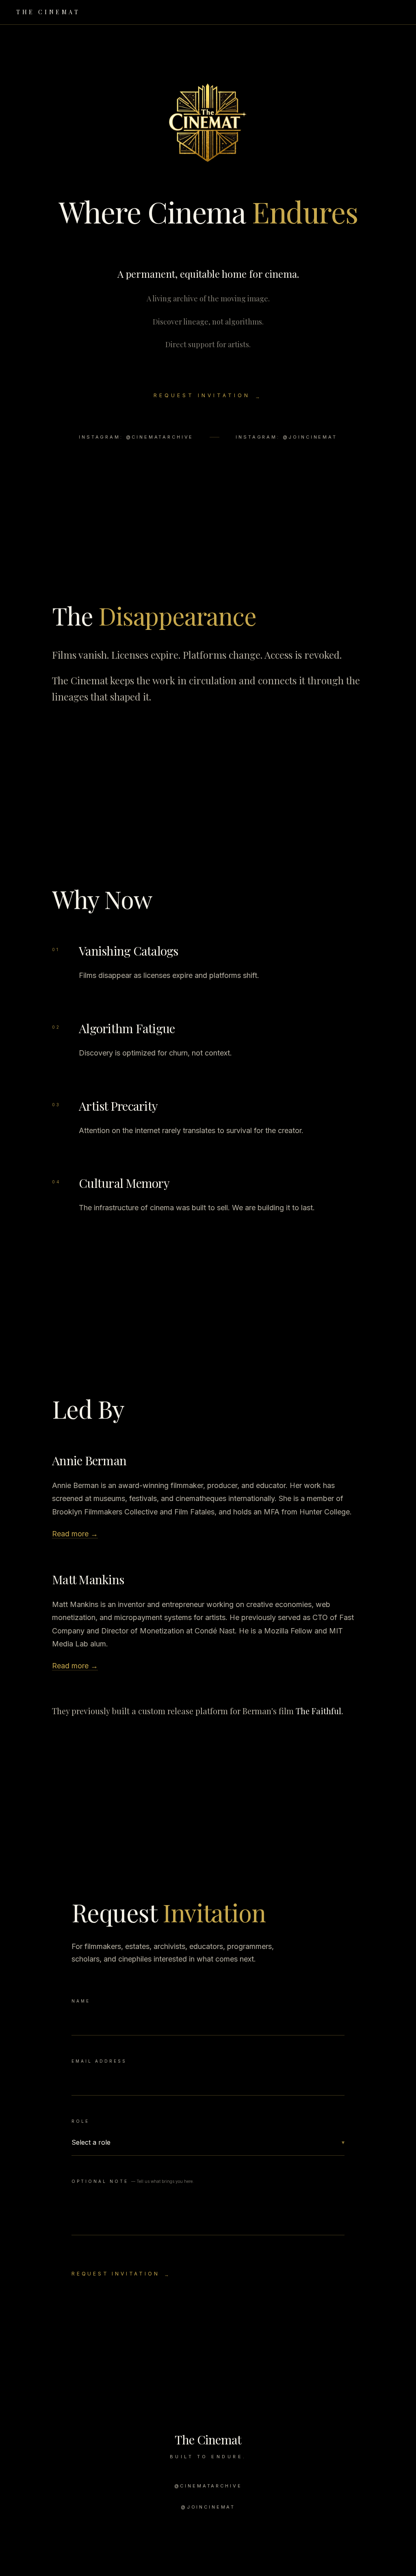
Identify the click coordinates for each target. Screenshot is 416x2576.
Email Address (99, 2061)
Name (81, 2001)
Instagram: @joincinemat (286, 437)
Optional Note (133, 2181)
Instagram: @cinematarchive (136, 437)
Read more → (75, 1534)
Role (80, 2121)
